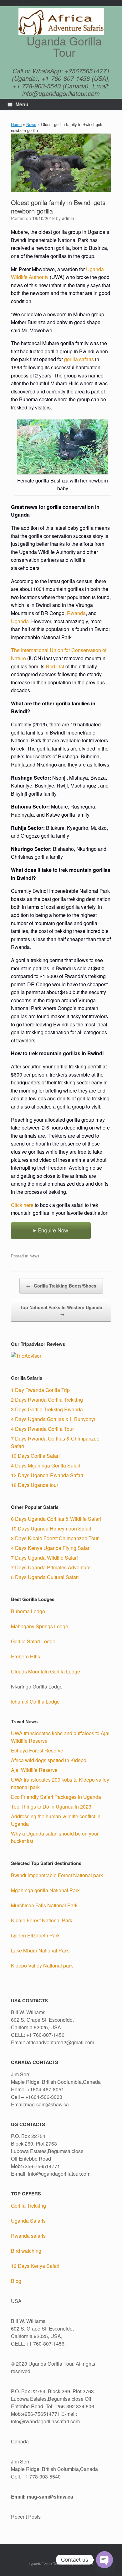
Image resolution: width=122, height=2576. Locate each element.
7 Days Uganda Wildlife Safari (44, 1558)
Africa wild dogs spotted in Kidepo (49, 1760)
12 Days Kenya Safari (35, 2266)
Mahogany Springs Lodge (40, 1626)
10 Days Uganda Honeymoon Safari (51, 1528)
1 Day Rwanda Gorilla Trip (40, 1390)
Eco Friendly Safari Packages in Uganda (56, 1797)
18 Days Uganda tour (35, 1485)
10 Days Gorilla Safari (35, 1456)
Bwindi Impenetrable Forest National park (57, 1875)
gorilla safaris (79, 359)
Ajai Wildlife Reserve (34, 1770)
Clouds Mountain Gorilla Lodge (46, 1671)
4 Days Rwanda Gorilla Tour (42, 1429)
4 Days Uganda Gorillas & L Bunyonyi (53, 1419)
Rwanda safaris (28, 2236)
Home (16, 124)
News (31, 124)
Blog (16, 2281)
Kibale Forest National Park (42, 1920)
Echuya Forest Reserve (37, 1750)
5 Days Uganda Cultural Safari (45, 1577)
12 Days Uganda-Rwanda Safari (47, 1475)
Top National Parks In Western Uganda (61, 1311)
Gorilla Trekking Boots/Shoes (61, 1286)
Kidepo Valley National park (42, 1965)
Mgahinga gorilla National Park (45, 1890)
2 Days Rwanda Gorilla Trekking (47, 1400)
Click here (22, 1205)
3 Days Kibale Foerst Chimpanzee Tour (55, 1538)
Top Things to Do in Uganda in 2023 (51, 1807)
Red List (55, 666)
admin (68, 218)
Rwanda (76, 613)
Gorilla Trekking (28, 2206)
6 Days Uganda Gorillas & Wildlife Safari (56, 1519)
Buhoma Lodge (28, 1611)
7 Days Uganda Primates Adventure (51, 1567)
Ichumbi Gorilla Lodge (35, 1702)
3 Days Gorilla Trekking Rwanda (47, 1409)
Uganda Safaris (28, 2221)
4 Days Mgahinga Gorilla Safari (46, 1465)
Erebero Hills (25, 1656)
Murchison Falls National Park (44, 1905)
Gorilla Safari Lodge (33, 1641)
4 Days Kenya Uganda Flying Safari (51, 1548)
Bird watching (26, 2251)
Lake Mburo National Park (40, 1950)
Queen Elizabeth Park (35, 1935)
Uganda (20, 621)
